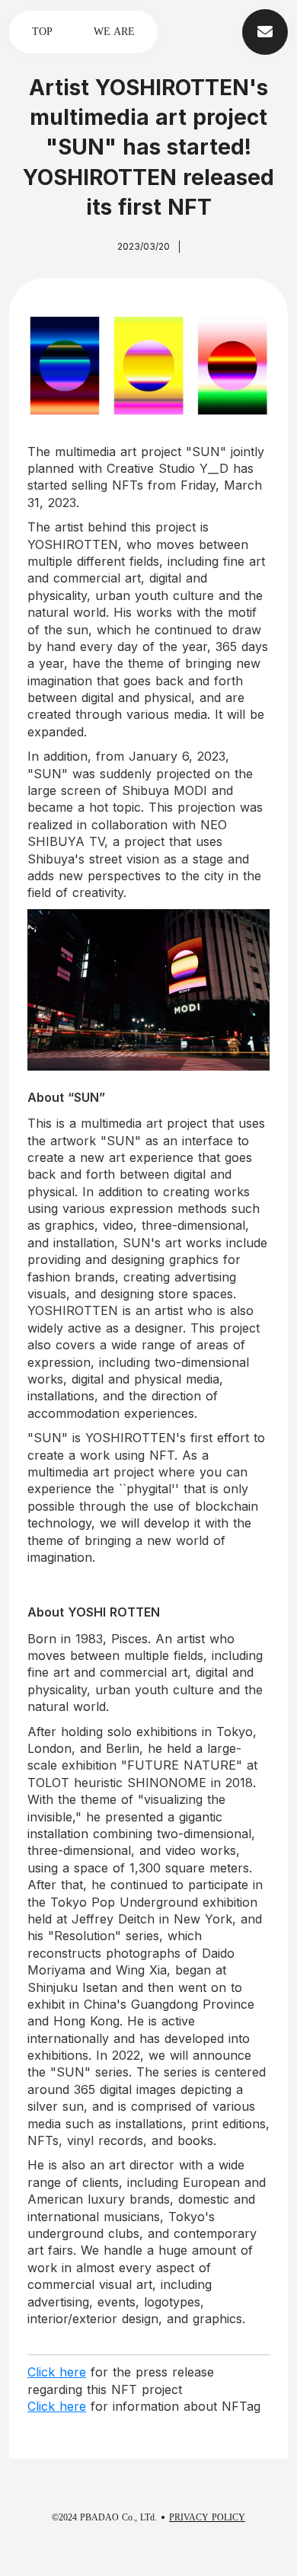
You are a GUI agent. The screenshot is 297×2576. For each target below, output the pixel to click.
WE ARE (114, 32)
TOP (42, 32)
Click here (57, 2372)
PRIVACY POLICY (207, 2517)
